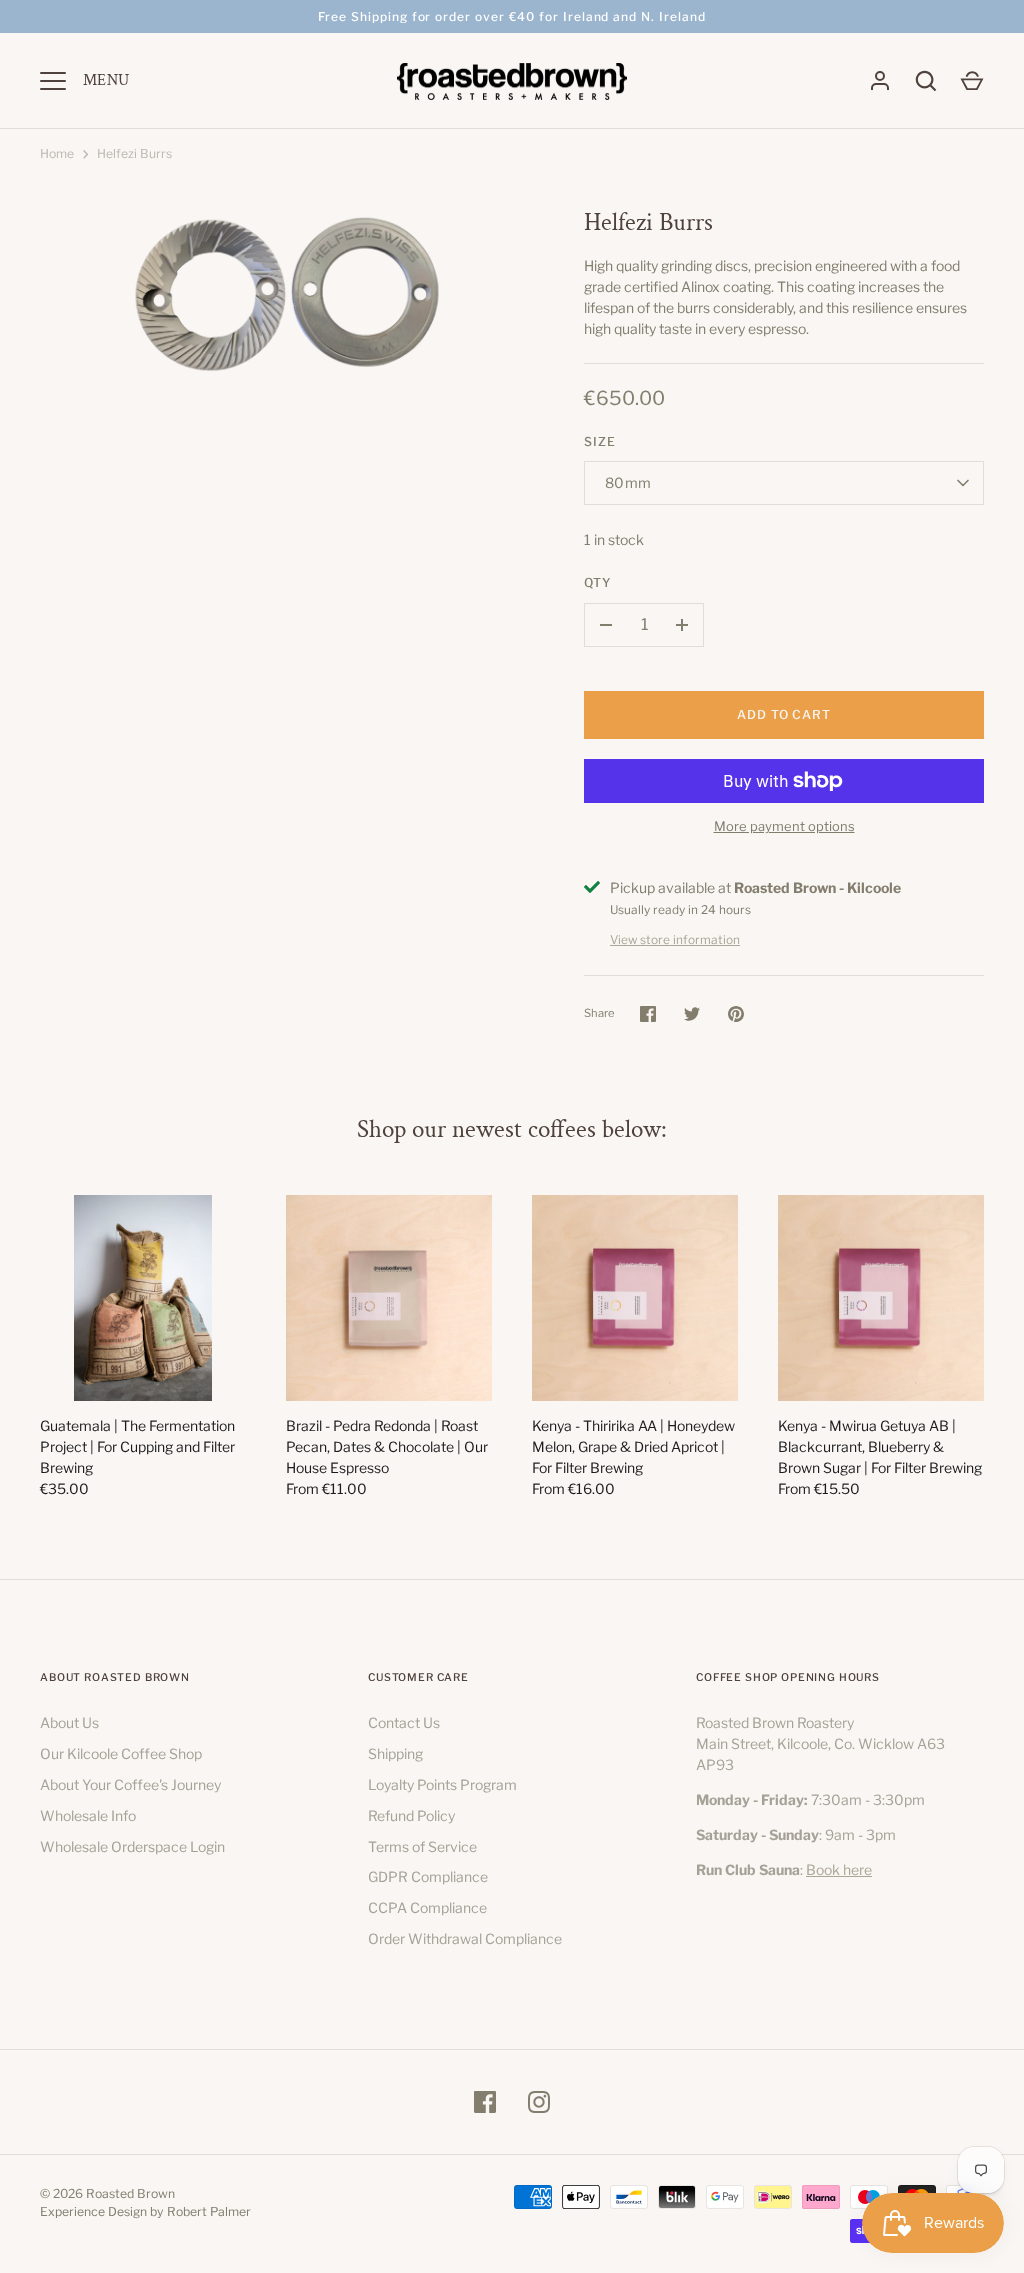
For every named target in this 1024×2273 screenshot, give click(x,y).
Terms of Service (422, 1846)
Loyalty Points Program (442, 1784)
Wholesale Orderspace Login (132, 1846)
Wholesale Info (88, 1815)
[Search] (926, 81)
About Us (69, 1722)
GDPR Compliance (428, 1876)
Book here (839, 1869)
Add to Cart (784, 714)
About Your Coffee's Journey (130, 1784)
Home (57, 153)
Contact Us (404, 1722)
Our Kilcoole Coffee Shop (121, 1753)
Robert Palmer (209, 2211)
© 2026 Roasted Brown (107, 2193)
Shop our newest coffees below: (512, 1130)
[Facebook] (485, 2102)
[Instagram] (539, 2102)
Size (600, 441)
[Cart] (972, 81)
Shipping (395, 1753)
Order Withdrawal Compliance (465, 1938)
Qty (598, 582)
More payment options (784, 826)
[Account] (880, 81)
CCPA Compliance (427, 1907)
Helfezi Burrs (134, 153)
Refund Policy (411, 1815)
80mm (628, 482)
